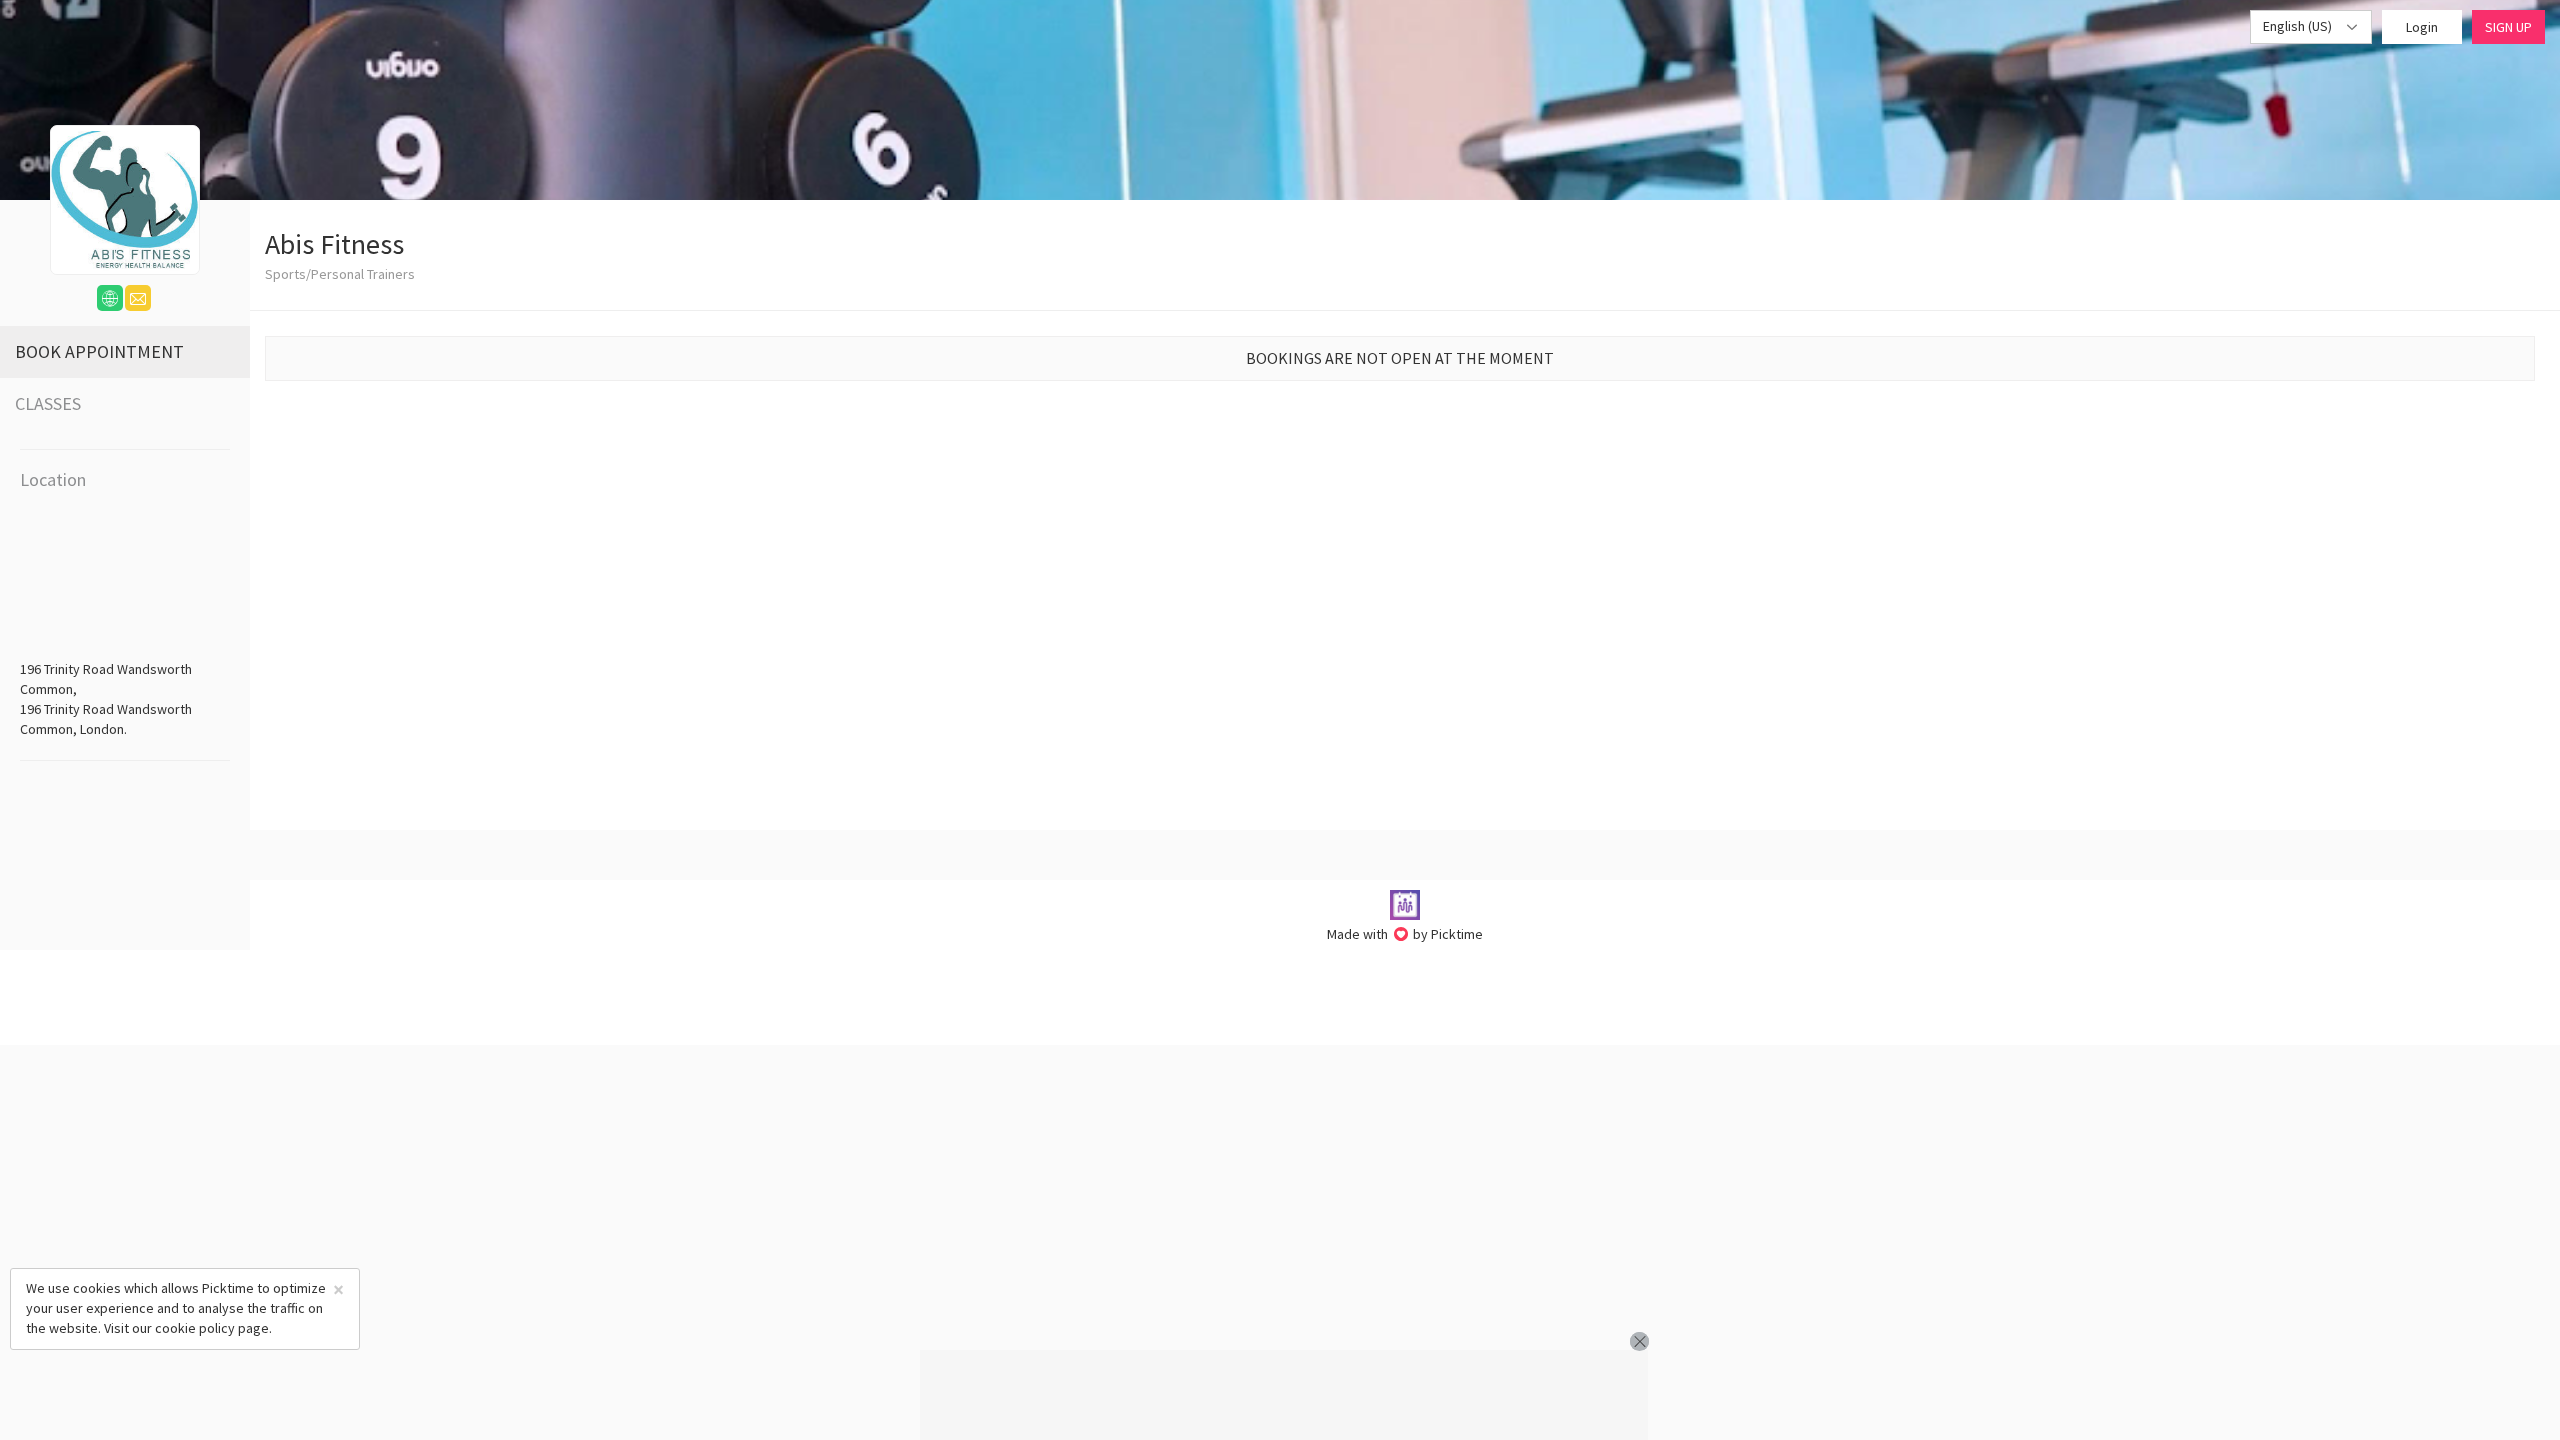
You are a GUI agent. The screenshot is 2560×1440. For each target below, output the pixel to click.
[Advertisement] (1284, 1395)
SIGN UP (2508, 27)
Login (2422, 27)
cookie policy (195, 1328)
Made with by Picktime (1405, 934)
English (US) (2299, 26)
